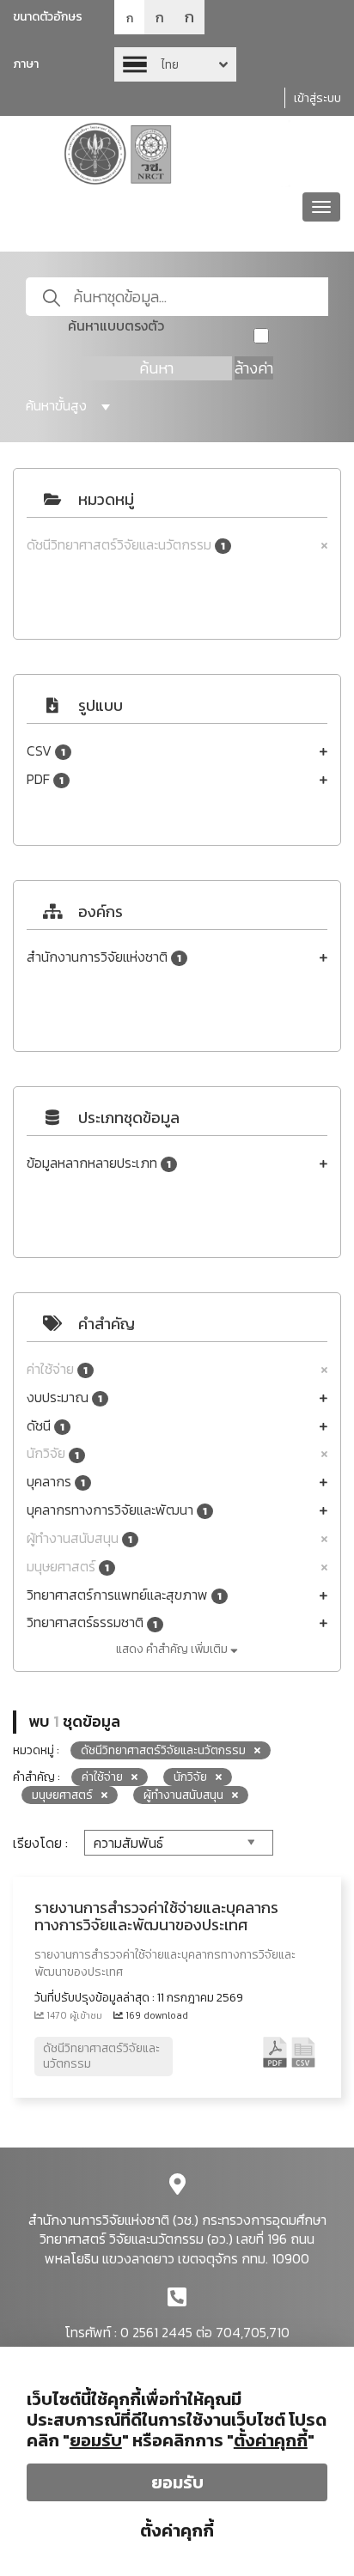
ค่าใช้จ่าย (57, 1369)
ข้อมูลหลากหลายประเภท (99, 1163)
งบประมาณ (64, 1397)
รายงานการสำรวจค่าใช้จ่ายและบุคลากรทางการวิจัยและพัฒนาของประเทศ (156, 1916)
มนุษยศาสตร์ (68, 1567)
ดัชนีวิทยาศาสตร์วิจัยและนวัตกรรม (126, 545)
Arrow (175, 64)
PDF (45, 779)
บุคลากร (56, 1482)
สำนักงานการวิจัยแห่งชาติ (104, 957)
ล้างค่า (254, 368)
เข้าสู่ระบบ (317, 98)
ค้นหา (156, 368)
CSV (46, 751)
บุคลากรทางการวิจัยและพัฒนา (117, 1510)
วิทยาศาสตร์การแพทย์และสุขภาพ (124, 1595)
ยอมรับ (177, 2482)
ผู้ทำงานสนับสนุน (79, 1538)
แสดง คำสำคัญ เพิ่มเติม (173, 1649)
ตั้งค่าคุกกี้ (177, 2530)
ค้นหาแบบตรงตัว (116, 326)
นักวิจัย (53, 1453)
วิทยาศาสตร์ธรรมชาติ (92, 1622)
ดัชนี (46, 1426)
